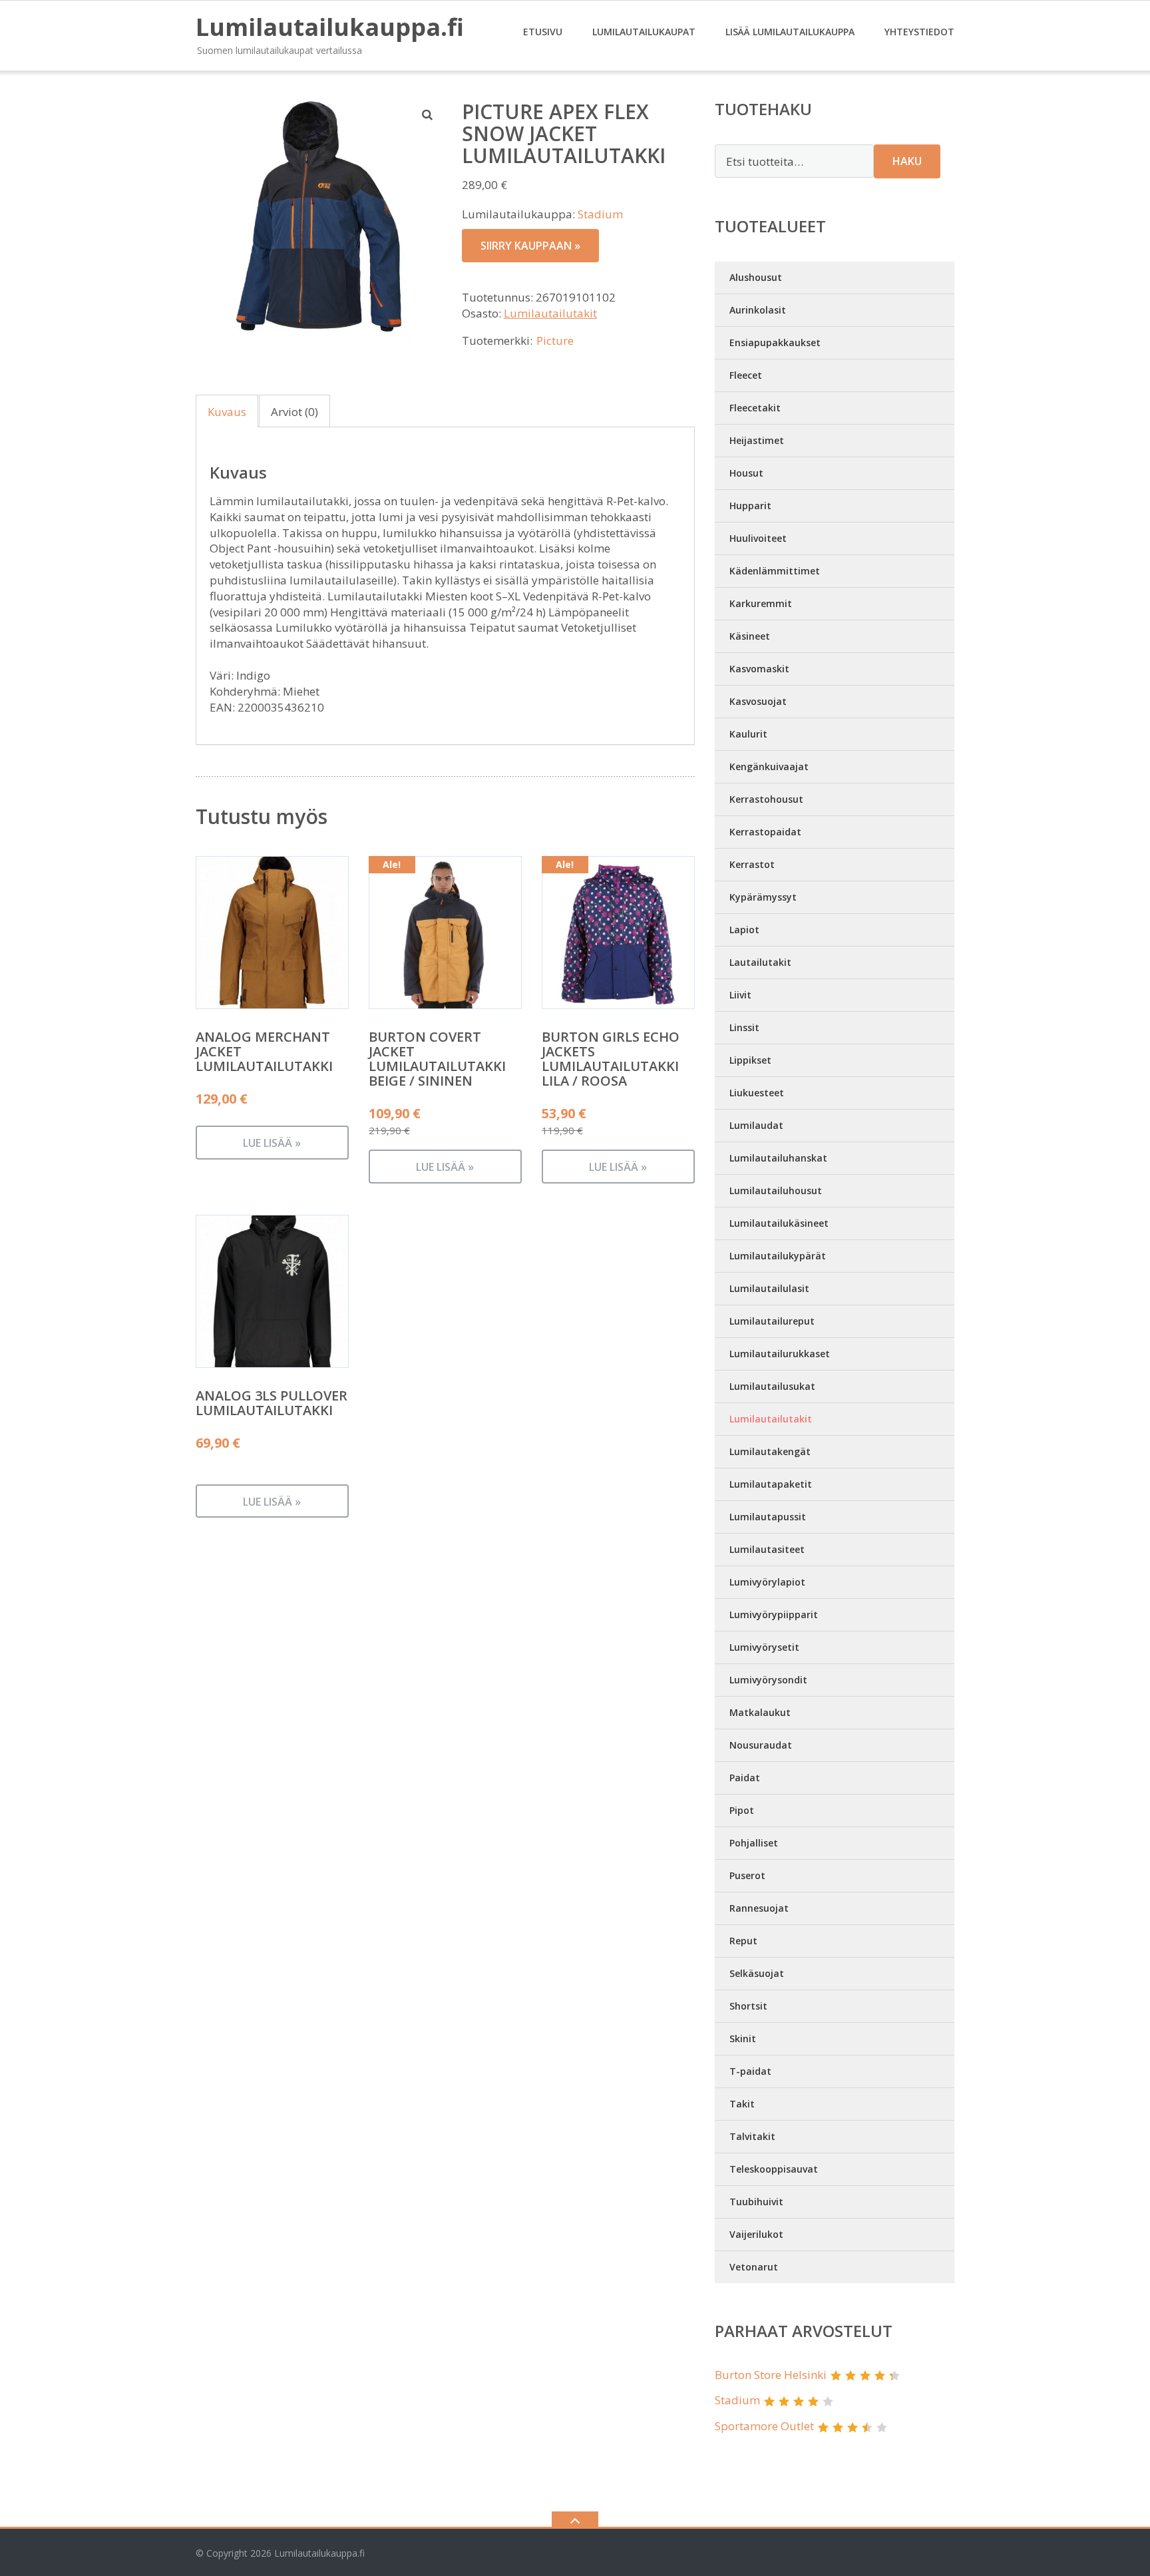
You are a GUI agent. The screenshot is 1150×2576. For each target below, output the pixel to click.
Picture (555, 340)
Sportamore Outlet (764, 2426)
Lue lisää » (272, 1143)
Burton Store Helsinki (771, 2375)
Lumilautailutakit (550, 313)
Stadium (600, 214)
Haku (907, 161)
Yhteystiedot (919, 32)
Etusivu (543, 32)
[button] (428, 114)
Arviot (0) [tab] (294, 412)
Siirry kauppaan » (530, 246)
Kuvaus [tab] (227, 412)
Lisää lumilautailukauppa (790, 32)
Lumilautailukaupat (644, 32)
